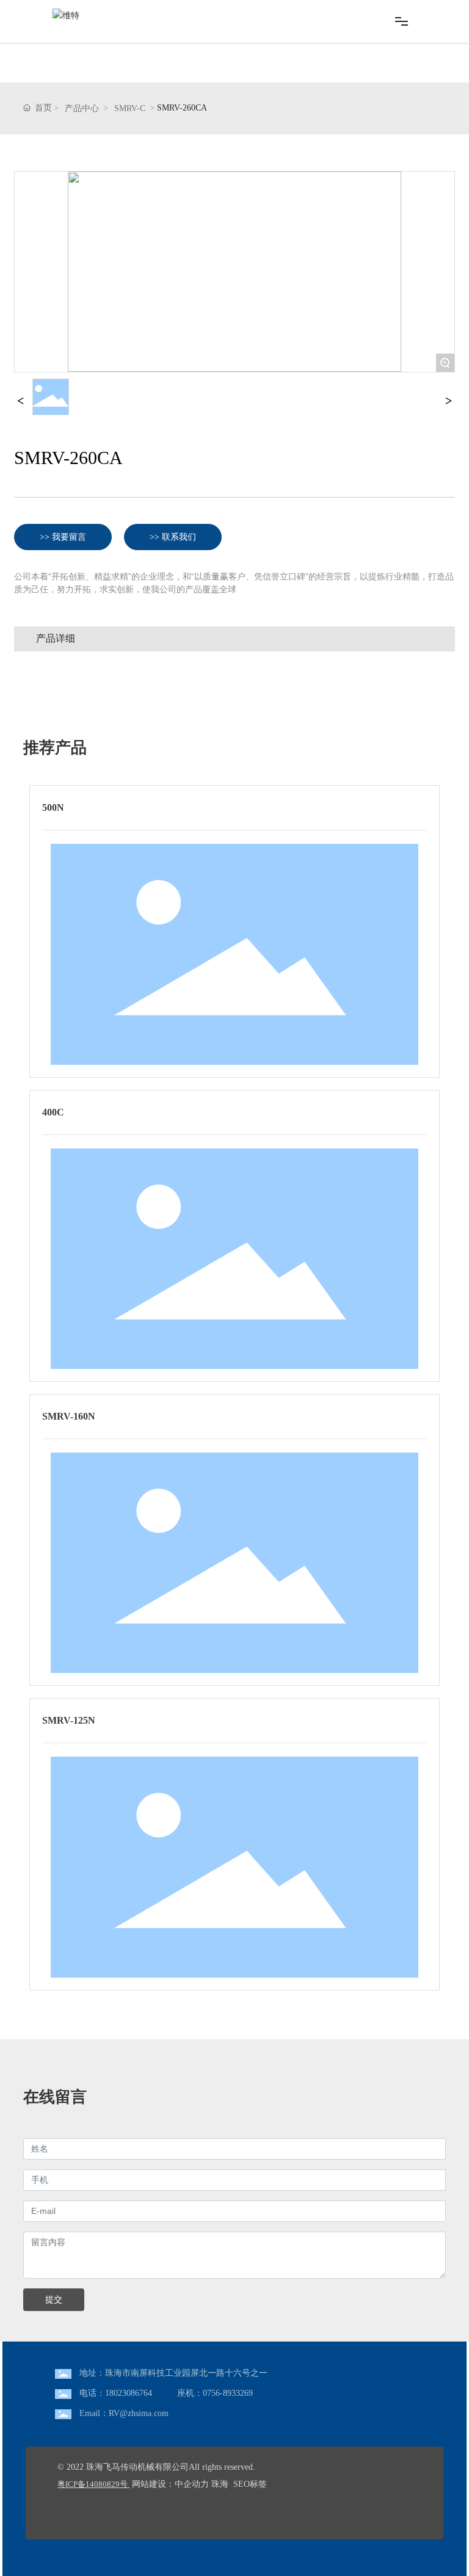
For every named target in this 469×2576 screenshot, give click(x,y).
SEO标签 (250, 2484)
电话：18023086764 (116, 2393)
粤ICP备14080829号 (93, 2484)
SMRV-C (130, 108)
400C (53, 1112)
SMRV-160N (69, 1416)
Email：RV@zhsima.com (124, 2413)
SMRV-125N (69, 1720)
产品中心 (82, 108)
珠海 (220, 2484)
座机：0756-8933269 (215, 2393)
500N (53, 807)
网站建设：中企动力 (170, 2484)
